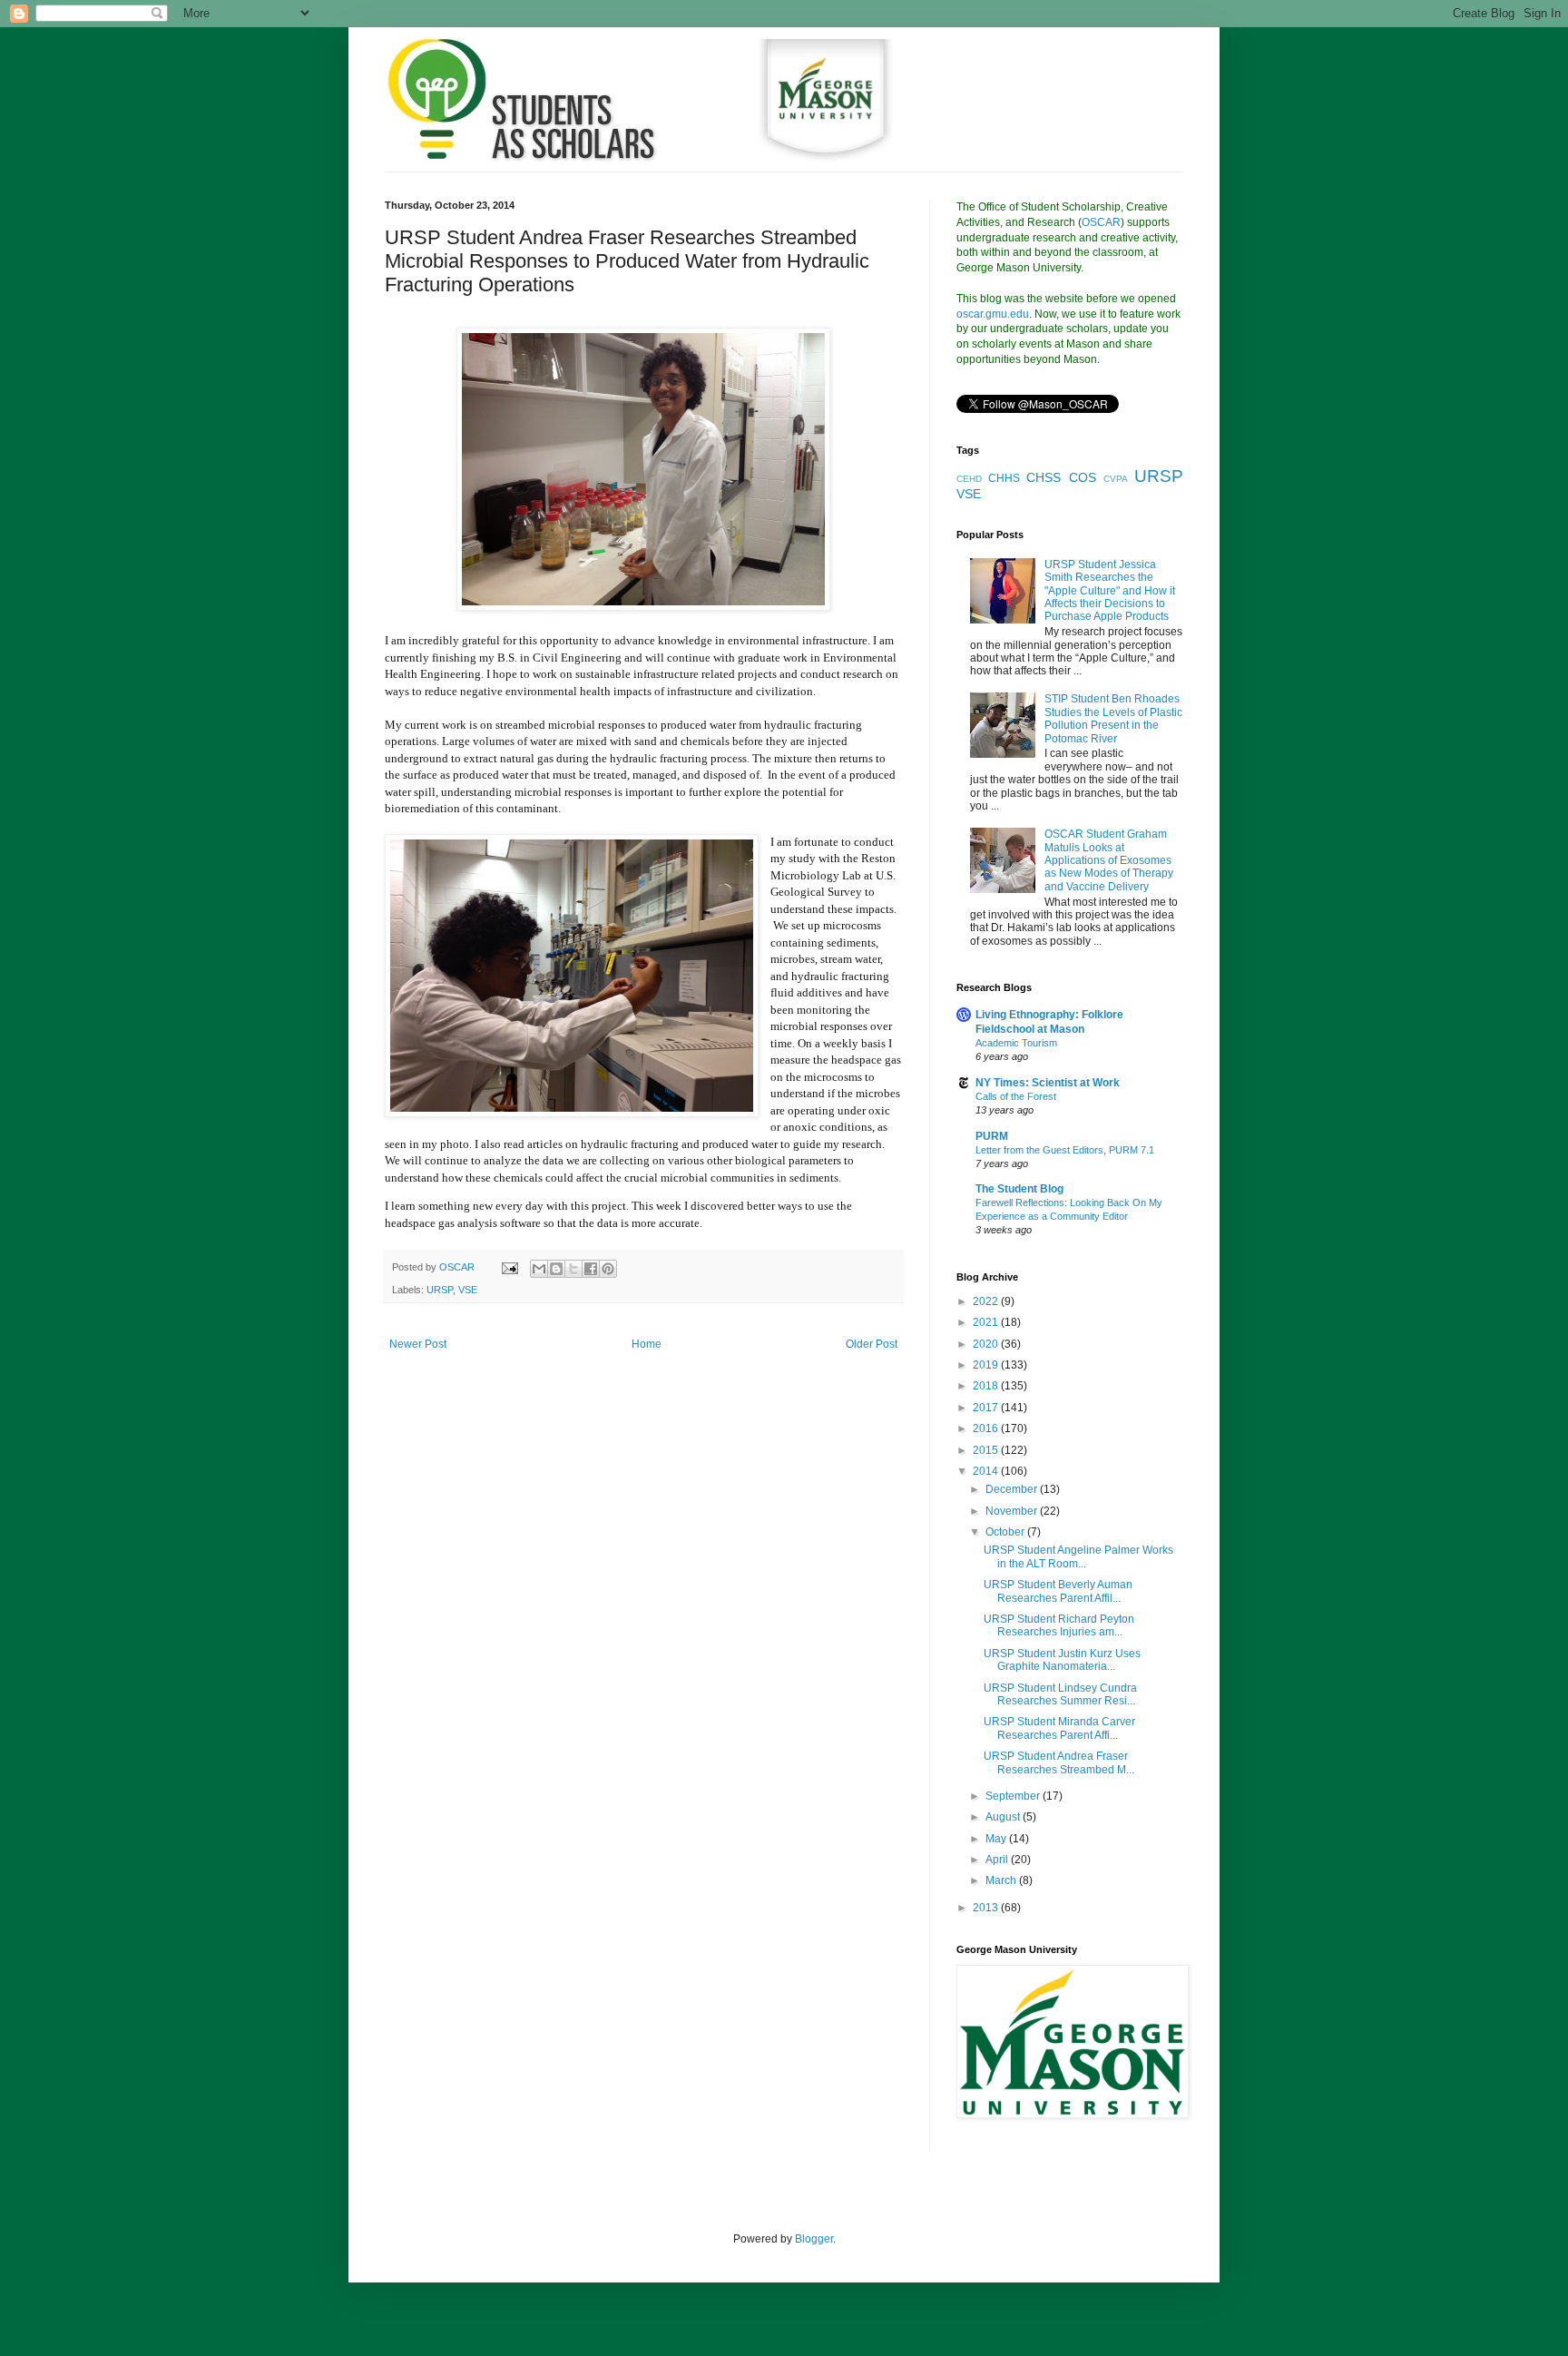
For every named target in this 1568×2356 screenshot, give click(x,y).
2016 (987, 1428)
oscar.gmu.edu (993, 314)
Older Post (872, 1344)
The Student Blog (1019, 1189)
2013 (987, 1908)
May (997, 1839)
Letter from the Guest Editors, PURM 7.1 (1065, 1150)
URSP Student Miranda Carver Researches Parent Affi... (1059, 1728)
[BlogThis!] (556, 1269)
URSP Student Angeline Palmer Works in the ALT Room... (1078, 1556)
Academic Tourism (1016, 1043)
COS (1083, 477)
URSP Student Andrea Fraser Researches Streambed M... (1059, 1762)
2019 (987, 1365)
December (1013, 1489)
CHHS (1004, 478)
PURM (992, 1136)
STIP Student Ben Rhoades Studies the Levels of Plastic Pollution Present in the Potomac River (1113, 718)
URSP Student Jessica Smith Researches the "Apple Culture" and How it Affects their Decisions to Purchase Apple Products (1110, 591)
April (998, 1860)
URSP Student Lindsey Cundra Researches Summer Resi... (1060, 1694)
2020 (987, 1344)
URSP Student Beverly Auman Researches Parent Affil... (1058, 1591)
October (1006, 1532)
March (1002, 1880)
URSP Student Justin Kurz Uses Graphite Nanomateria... (1062, 1660)
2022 (987, 1301)
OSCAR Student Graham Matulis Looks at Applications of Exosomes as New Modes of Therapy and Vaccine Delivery (1109, 860)
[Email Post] (509, 1267)
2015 (987, 1450)
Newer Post (418, 1344)
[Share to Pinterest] (608, 1269)
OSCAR (1101, 222)
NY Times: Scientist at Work (1048, 1083)
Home (647, 1344)
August (1004, 1817)
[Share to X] (573, 1269)
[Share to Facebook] (591, 1269)
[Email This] (539, 1269)
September (1014, 1796)
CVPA (1116, 479)
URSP (440, 1290)
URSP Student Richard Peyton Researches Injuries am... (1059, 1625)
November (1013, 1511)
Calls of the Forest (1016, 1096)
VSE (468, 1290)
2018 (987, 1386)
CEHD (969, 479)
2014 (987, 1471)
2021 (987, 1322)
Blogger (814, 2239)
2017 (987, 1408)
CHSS (1044, 477)
